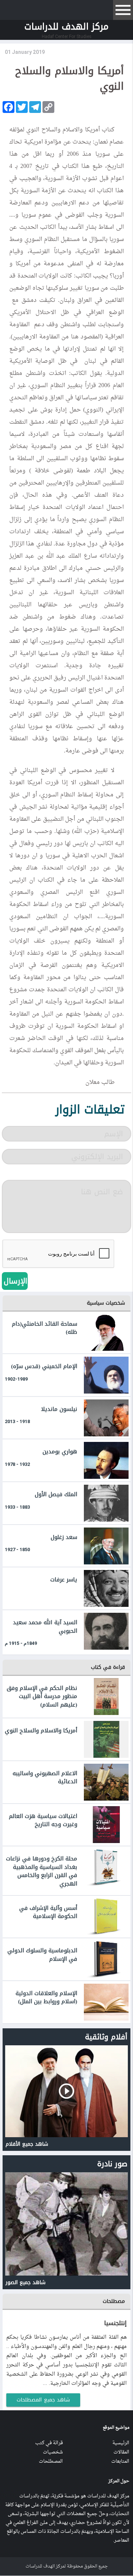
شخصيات (53, 2452)
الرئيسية (121, 2443)
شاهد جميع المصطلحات (43, 2400)
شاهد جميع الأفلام (27, 2144)
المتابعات (120, 2461)
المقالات (121, 2452)
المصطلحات (51, 2461)
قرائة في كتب (49, 2443)
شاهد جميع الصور (25, 2282)
